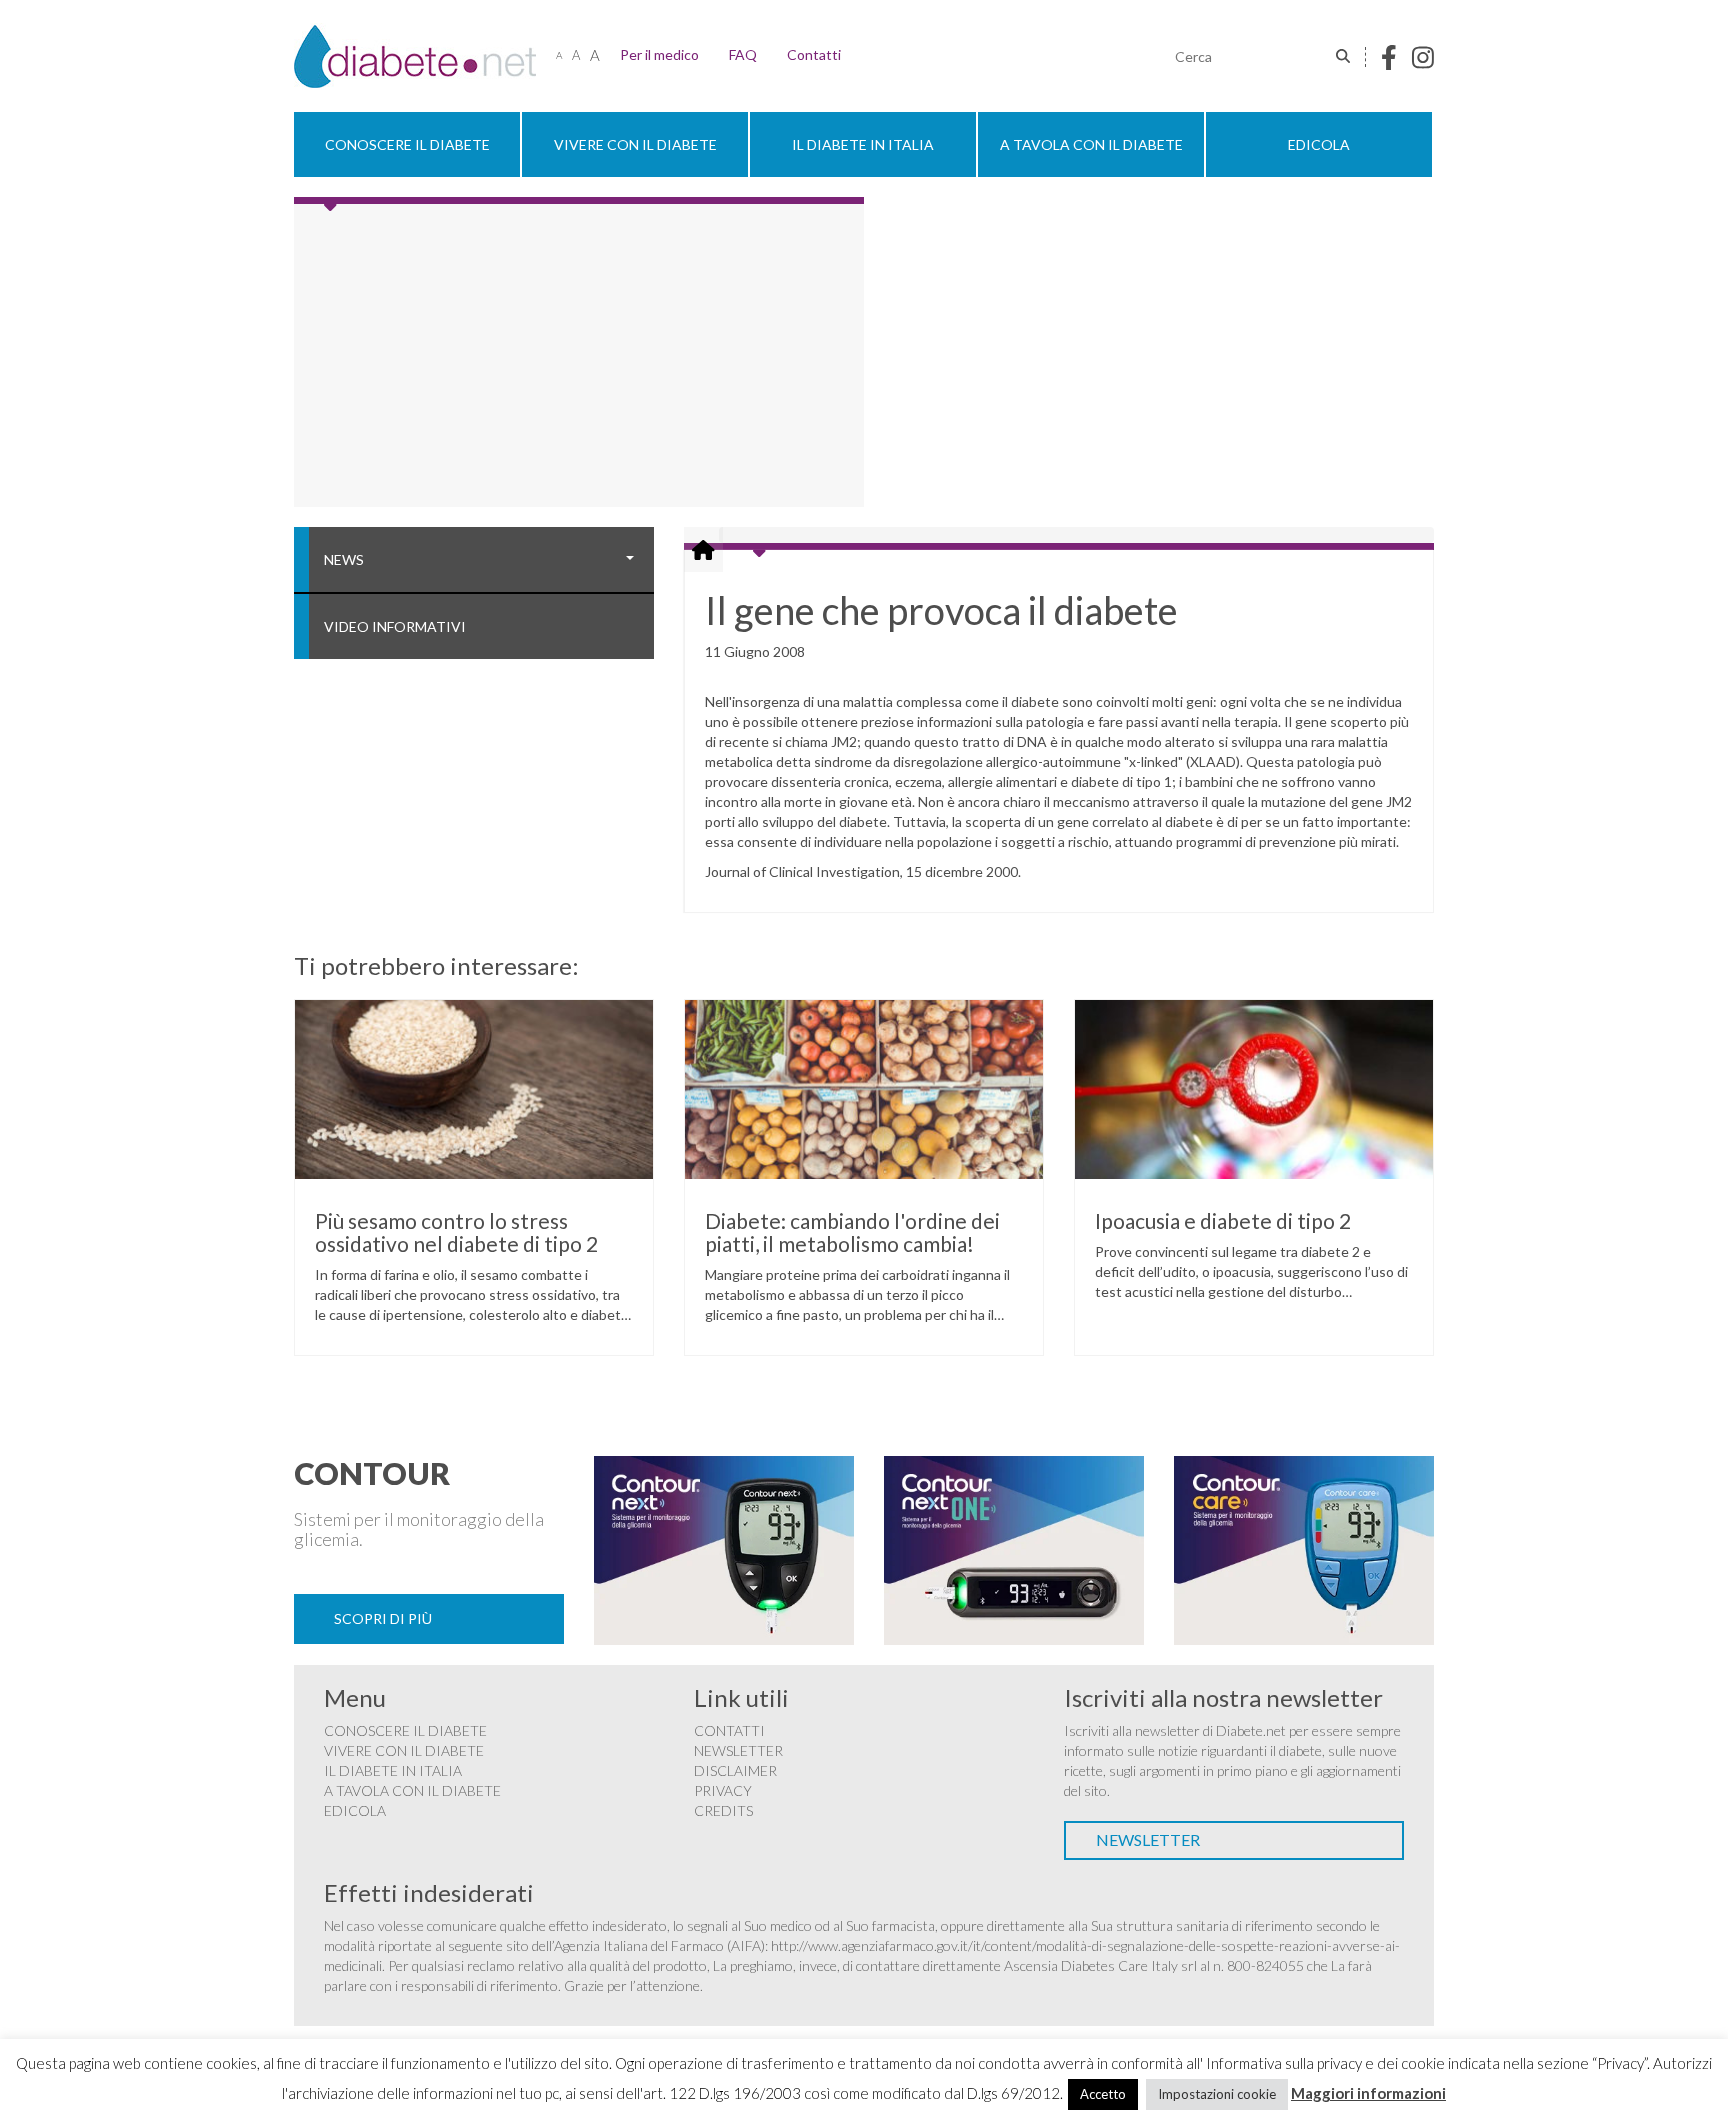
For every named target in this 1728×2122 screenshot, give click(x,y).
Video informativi (395, 626)
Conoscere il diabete (407, 144)
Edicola (1319, 144)
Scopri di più (383, 1618)
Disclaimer (735, 1770)
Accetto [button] (1103, 2094)
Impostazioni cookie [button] (1217, 2094)
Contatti (814, 54)
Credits (723, 1810)
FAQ (743, 54)
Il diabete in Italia (863, 144)
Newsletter (738, 1750)
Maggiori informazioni (1368, 2093)
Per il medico (659, 54)
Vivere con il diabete (635, 144)
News (344, 559)
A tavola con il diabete (1091, 144)
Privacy (723, 1790)
